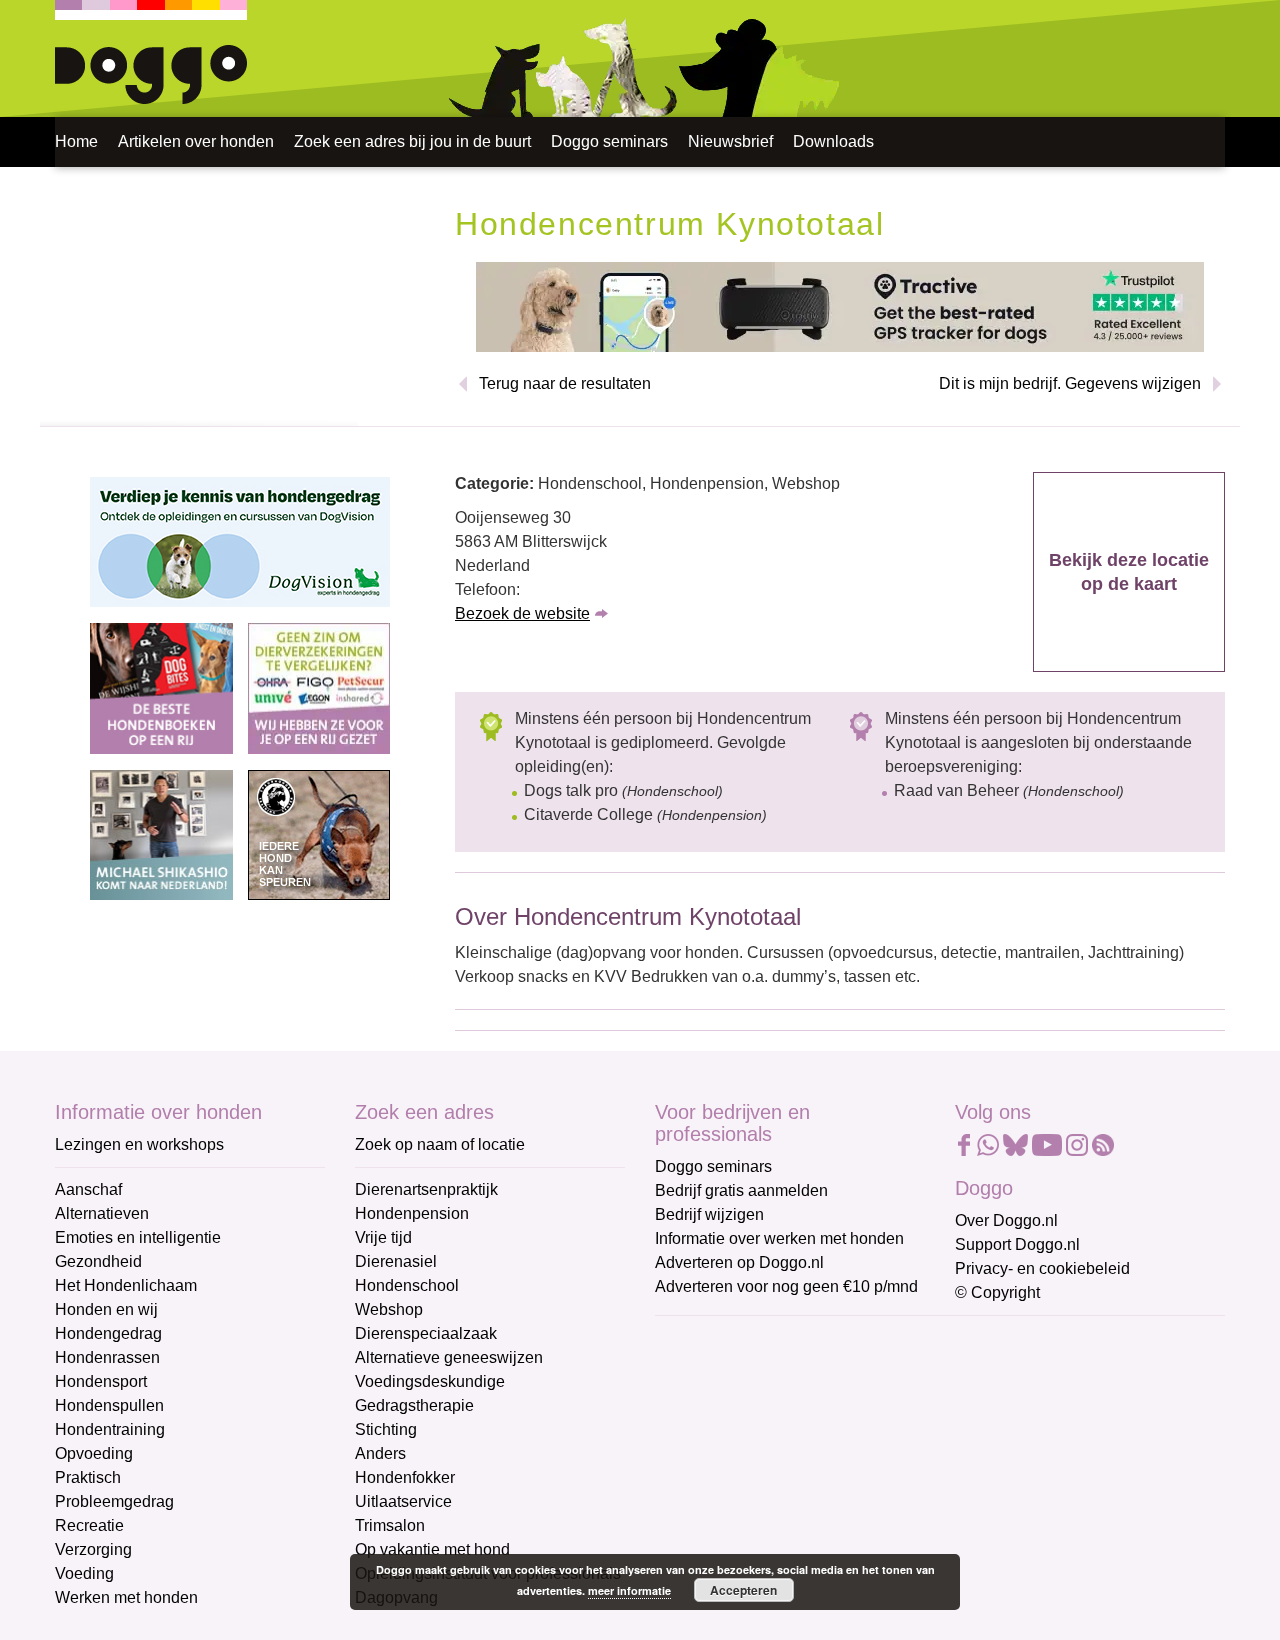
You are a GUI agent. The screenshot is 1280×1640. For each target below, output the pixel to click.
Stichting (386, 1429)
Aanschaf (88, 1189)
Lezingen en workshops (139, 1144)
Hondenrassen (107, 1357)
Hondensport (101, 1381)
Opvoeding (94, 1453)
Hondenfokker (405, 1477)
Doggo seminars (609, 141)
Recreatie (89, 1525)
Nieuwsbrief (730, 141)
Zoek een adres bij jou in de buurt (412, 141)
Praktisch (88, 1477)
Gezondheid (98, 1261)
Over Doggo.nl (1006, 1220)
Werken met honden (126, 1597)
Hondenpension (412, 1213)
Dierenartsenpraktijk (426, 1189)
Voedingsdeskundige (430, 1381)
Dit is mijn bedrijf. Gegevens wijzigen (1070, 383)
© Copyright (997, 1292)
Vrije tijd (383, 1237)
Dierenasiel (396, 1261)
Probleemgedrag (114, 1501)
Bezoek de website (522, 613)
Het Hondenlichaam (126, 1285)
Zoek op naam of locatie (440, 1144)
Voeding (84, 1573)
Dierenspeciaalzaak (426, 1333)
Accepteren (743, 1590)
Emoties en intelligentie (138, 1237)
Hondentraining (110, 1429)
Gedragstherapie (414, 1405)
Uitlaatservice (403, 1501)
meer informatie (629, 1590)
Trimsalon (390, 1525)
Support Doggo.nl (1017, 1244)
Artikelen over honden (196, 141)
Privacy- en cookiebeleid (1042, 1268)
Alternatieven (102, 1213)
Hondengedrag (108, 1333)
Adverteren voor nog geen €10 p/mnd (786, 1286)
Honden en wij (106, 1309)
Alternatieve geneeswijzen (449, 1357)
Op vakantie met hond (432, 1549)
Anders (380, 1453)
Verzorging (93, 1549)
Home (76, 141)
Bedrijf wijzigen (709, 1214)
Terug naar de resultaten (565, 383)
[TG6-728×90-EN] (840, 305)
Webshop (389, 1309)
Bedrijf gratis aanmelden (741, 1190)
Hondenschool (407, 1285)
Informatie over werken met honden (779, 1238)
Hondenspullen (109, 1405)
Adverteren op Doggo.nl (739, 1262)
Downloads (833, 141)
